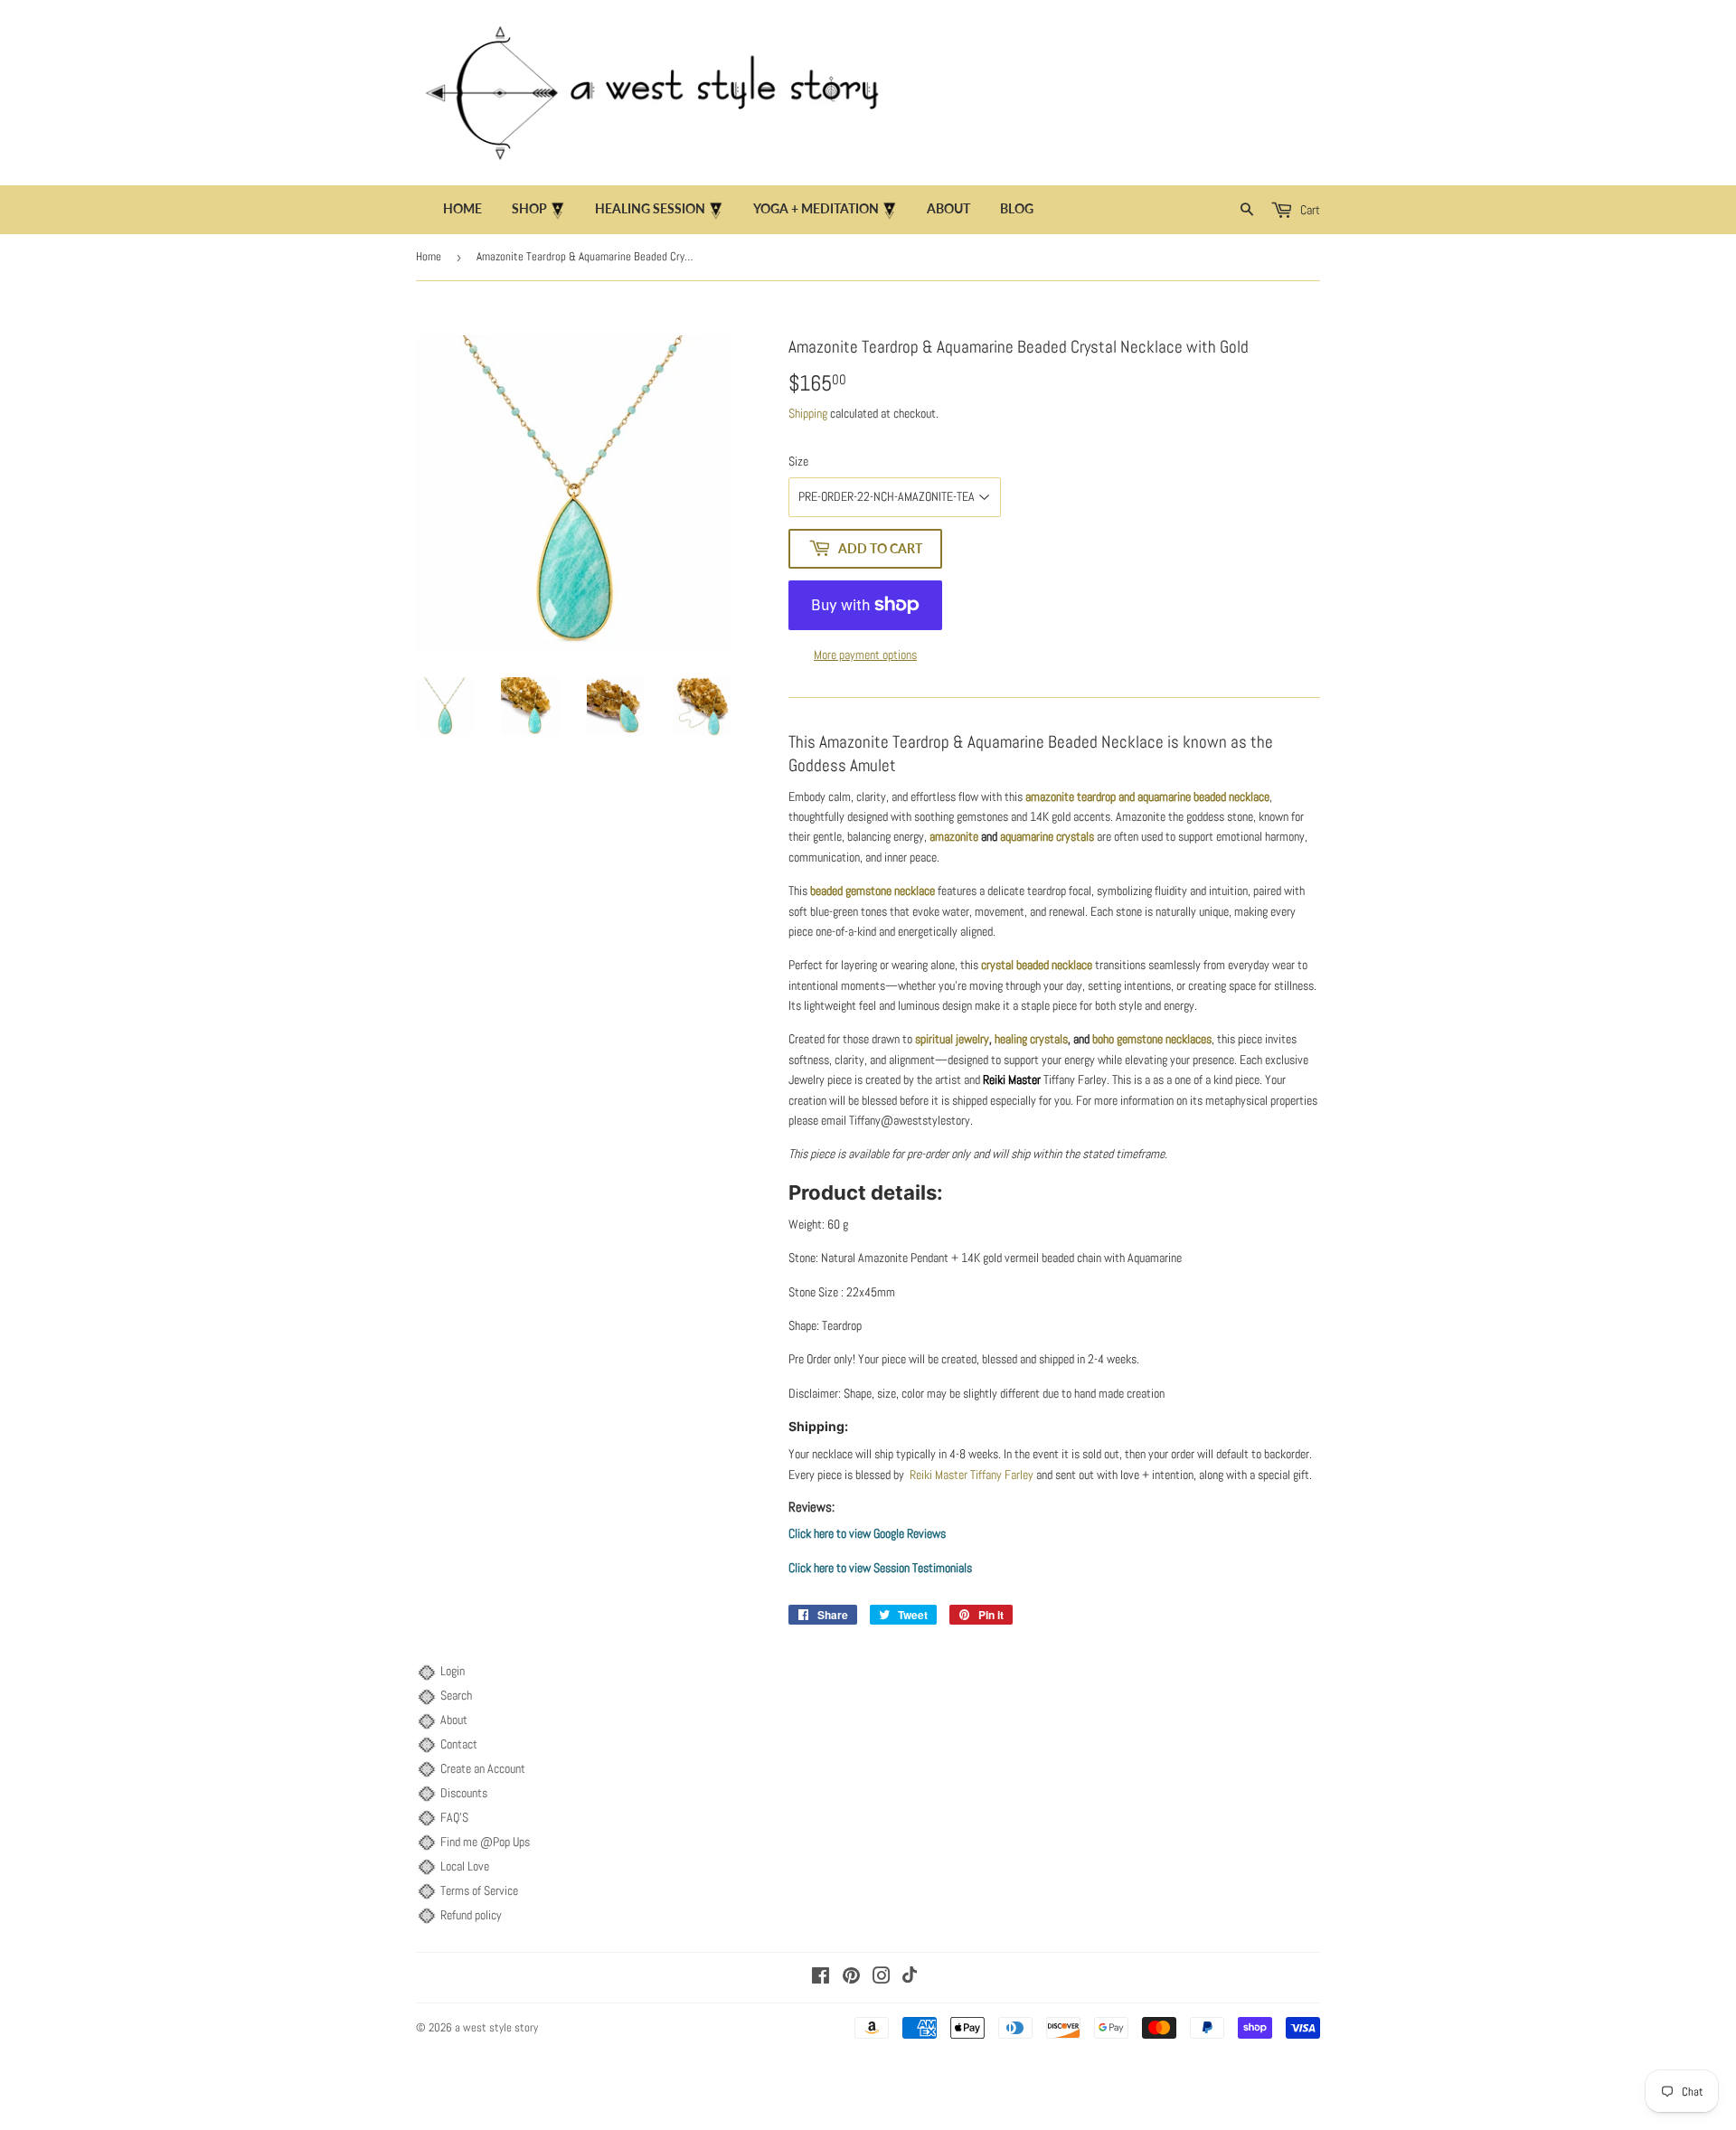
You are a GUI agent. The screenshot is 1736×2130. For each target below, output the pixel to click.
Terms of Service (479, 1890)
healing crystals (1031, 1039)
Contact (459, 1744)
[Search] (1247, 210)
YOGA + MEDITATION (817, 208)
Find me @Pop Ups (485, 1842)
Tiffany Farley (1000, 1475)
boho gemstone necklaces (1152, 1039)
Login (453, 1671)
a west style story (496, 2027)
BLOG (1017, 208)
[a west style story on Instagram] (882, 1978)
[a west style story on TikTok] (910, 1978)
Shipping (808, 413)
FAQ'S (454, 1817)
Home (462, 208)
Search (456, 1695)
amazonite (954, 836)
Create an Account (483, 1768)
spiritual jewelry (952, 1039)
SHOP (531, 208)
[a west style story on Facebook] (821, 1978)
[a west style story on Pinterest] (851, 1978)
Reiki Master (1012, 1079)
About (454, 1720)
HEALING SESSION (651, 208)
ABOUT (948, 208)
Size (798, 461)
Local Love (465, 1866)
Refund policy (471, 1915)
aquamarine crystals (1047, 836)
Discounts (464, 1793)
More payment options (865, 655)
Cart (1309, 210)
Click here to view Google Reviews (867, 1533)
